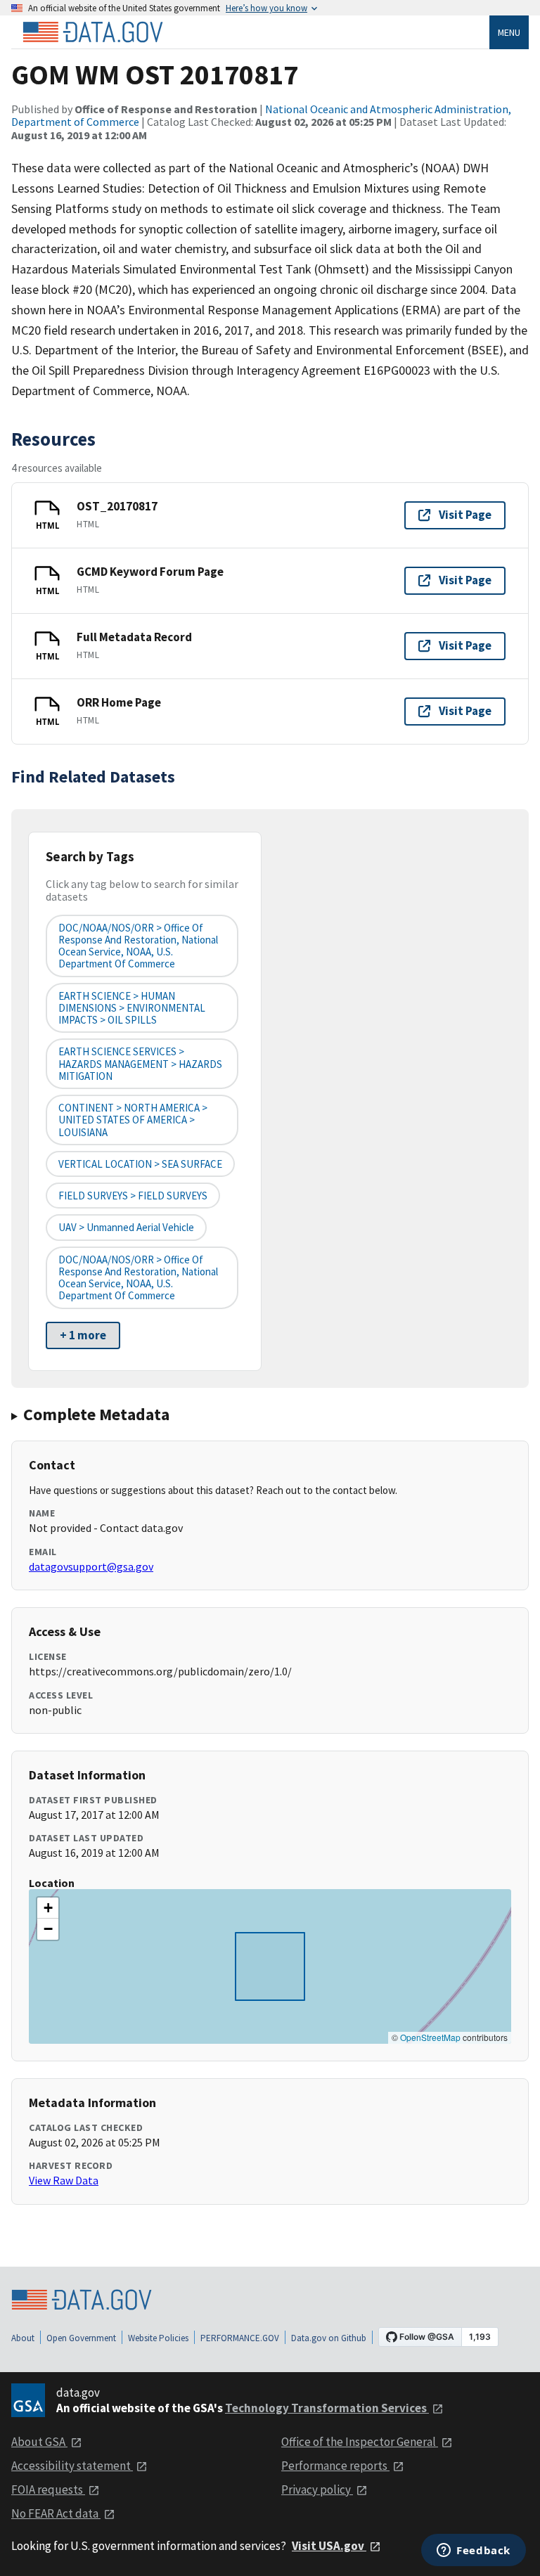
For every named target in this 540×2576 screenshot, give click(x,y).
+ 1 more (83, 1335)
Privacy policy (317, 2490)
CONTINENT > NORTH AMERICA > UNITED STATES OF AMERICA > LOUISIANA (133, 1120)
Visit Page (465, 515)
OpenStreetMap (430, 2037)
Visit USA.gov (329, 2546)
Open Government (81, 2338)
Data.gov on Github (329, 2338)
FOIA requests (48, 2490)
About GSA (39, 2442)
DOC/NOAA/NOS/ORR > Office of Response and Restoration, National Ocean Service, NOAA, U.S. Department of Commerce (138, 946)
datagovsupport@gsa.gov (91, 1566)
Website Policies (158, 2338)
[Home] (93, 32)
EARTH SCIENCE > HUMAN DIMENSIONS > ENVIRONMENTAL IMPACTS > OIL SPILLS (132, 1008)
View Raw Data (64, 2180)
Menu (509, 32)
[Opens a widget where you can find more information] (474, 2551)
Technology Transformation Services (327, 2408)
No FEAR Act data (56, 2513)
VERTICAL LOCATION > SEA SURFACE (140, 1164)
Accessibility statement (72, 2466)
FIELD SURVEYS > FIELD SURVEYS (133, 1196)
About (23, 2338)
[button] (48, 1908)
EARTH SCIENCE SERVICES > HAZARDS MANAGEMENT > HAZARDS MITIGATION (140, 1064)
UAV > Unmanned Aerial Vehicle (126, 1227)
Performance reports (335, 2466)
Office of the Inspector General (360, 2442)
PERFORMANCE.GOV (240, 2338)
